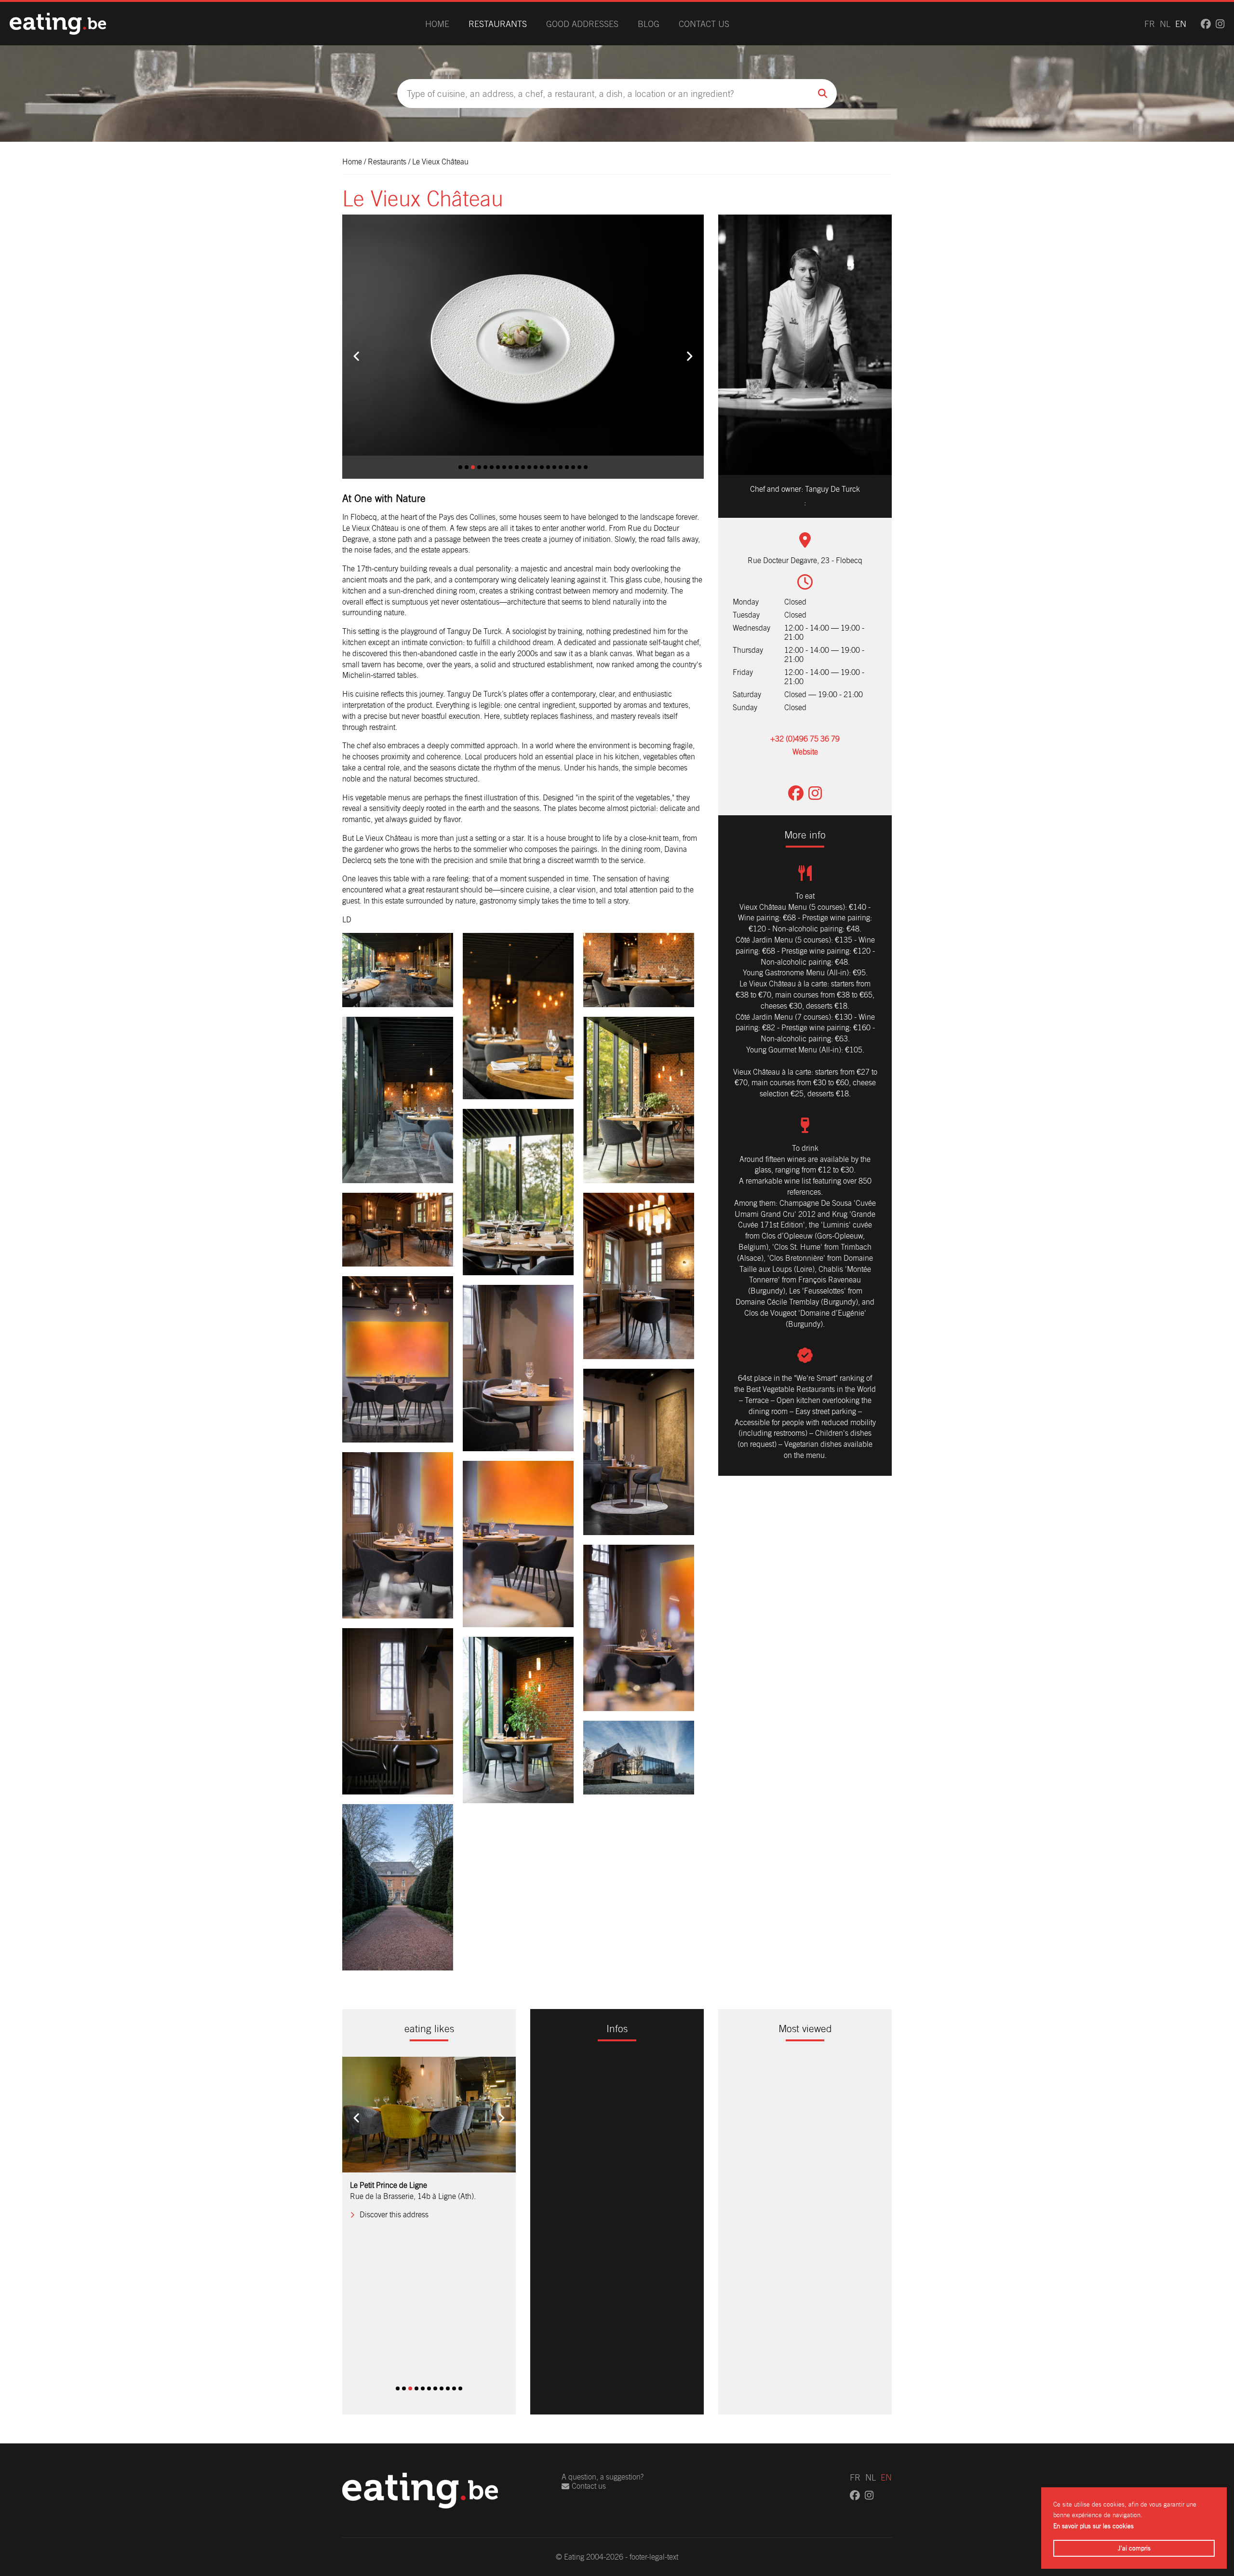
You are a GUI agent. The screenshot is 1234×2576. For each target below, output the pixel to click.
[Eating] (58, 24)
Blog (649, 24)
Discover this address (394, 2359)
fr (1150, 24)
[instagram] (1220, 24)
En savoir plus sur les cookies (1093, 2526)
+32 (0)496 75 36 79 (805, 739)
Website (805, 752)
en (1181, 24)
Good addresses (582, 24)
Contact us (704, 24)
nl (1165, 24)
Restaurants (498, 24)
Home (437, 24)
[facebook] (1206, 24)
